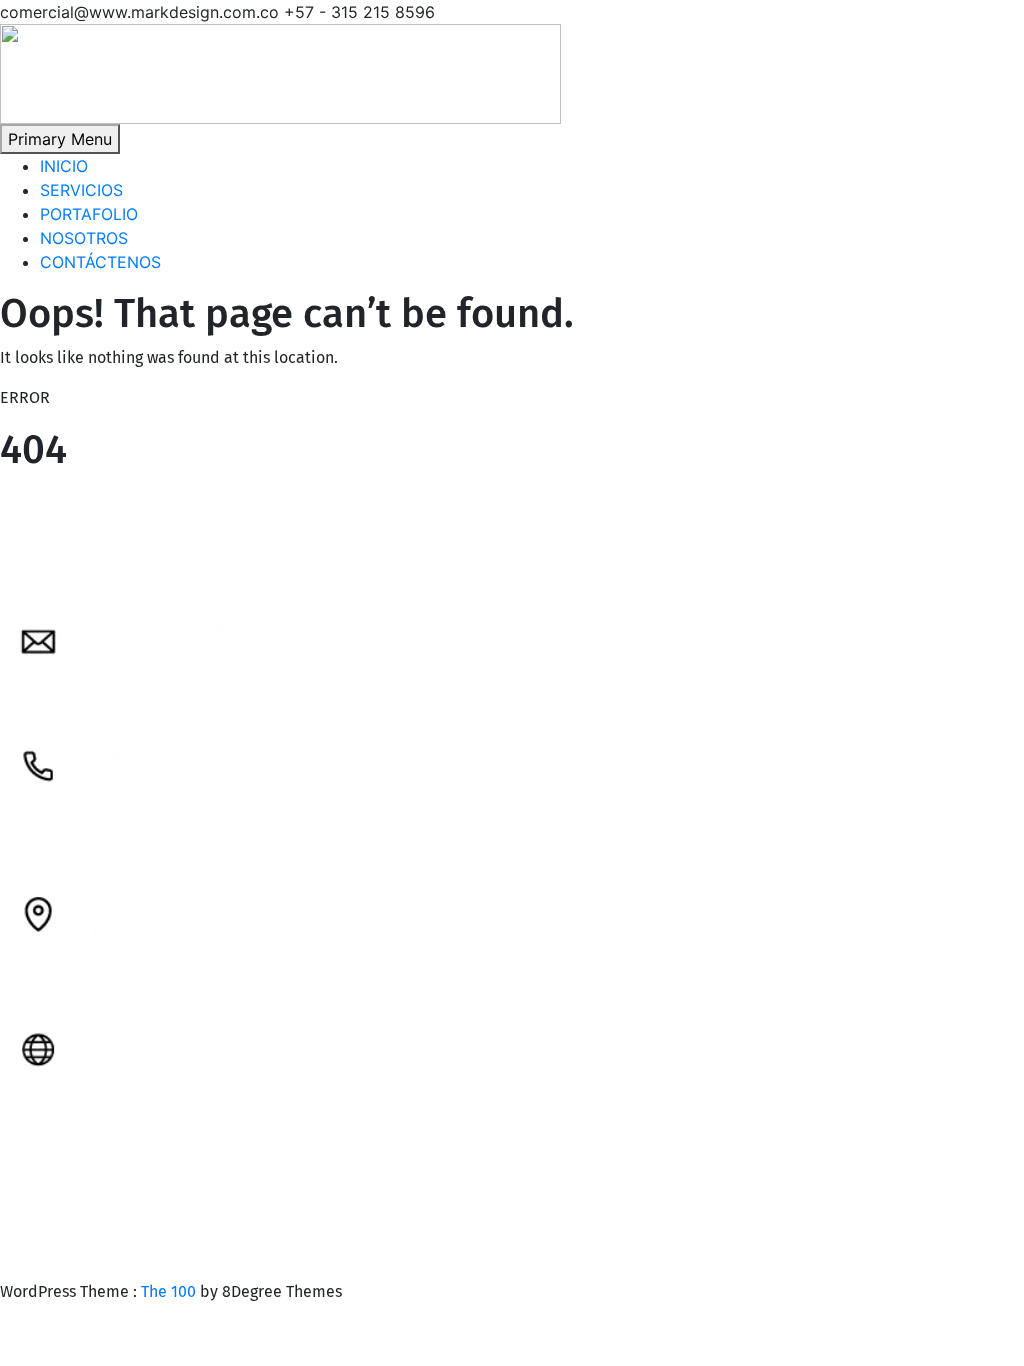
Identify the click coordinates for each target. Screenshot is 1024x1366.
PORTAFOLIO (89, 214)
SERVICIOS (81, 190)
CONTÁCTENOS (100, 262)
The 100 (170, 1291)
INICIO (64, 166)
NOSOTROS (84, 238)
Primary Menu (60, 139)
